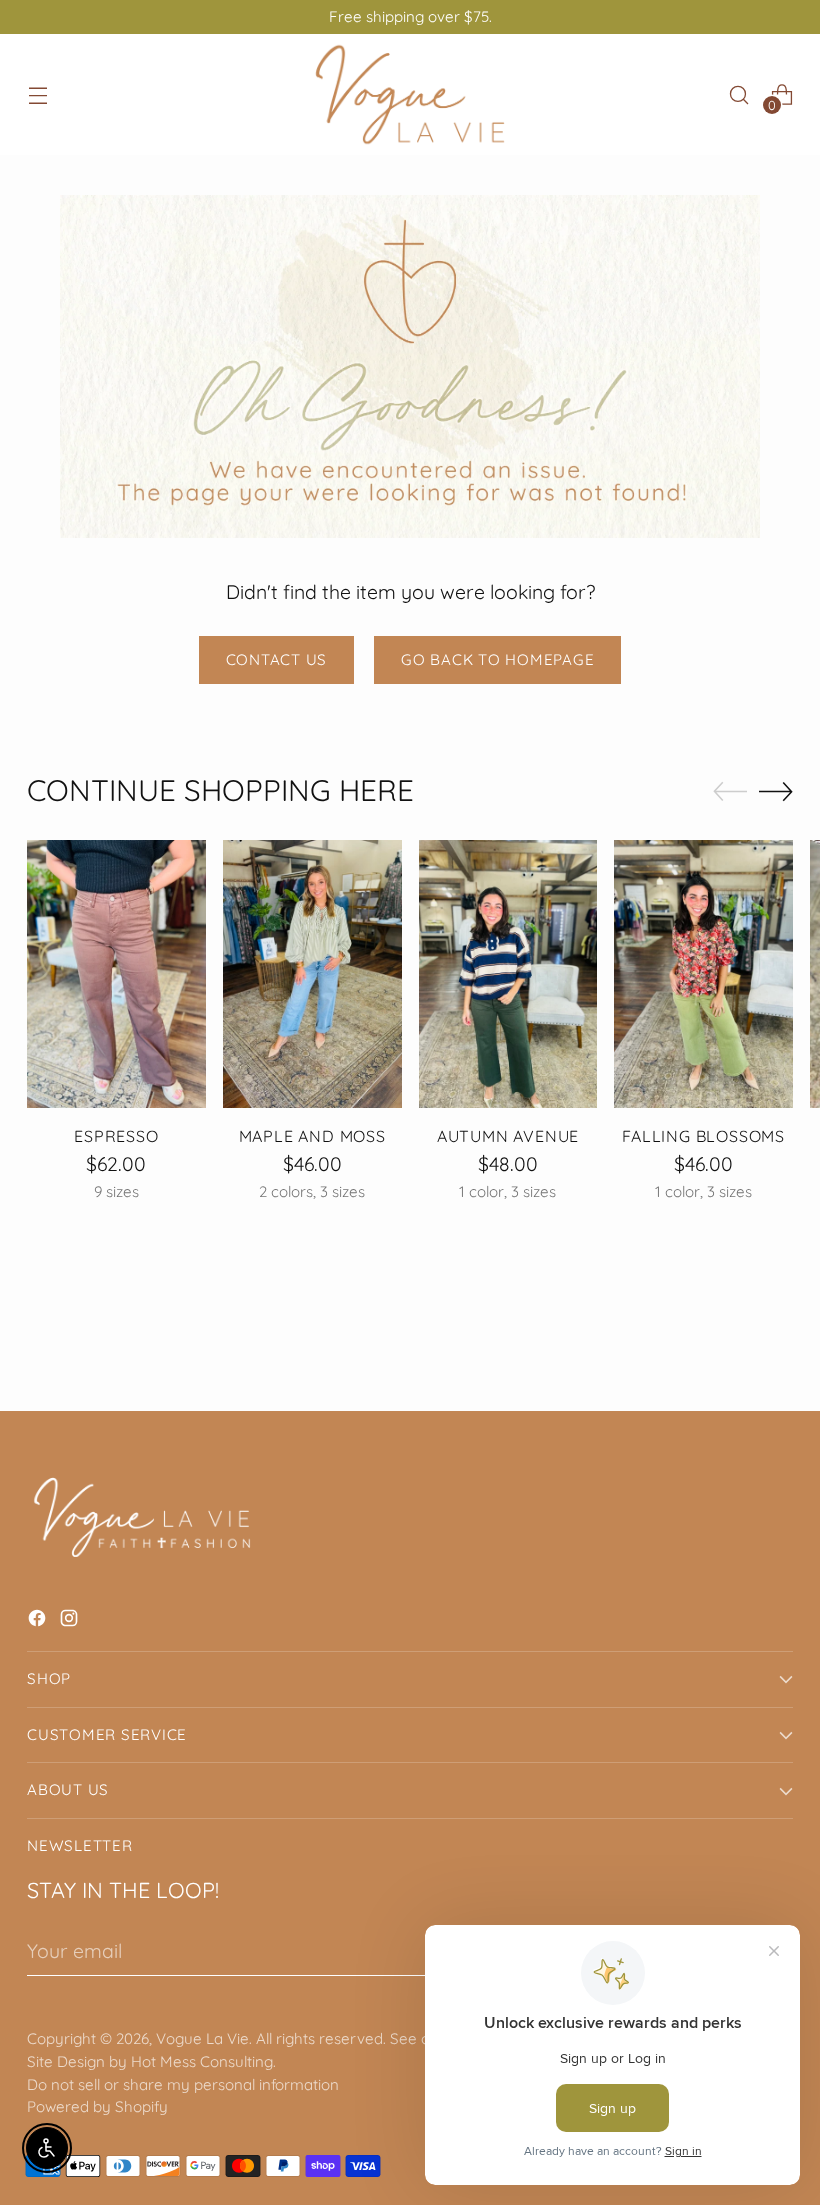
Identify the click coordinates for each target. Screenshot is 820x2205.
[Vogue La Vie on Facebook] (39, 1621)
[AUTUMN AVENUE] (508, 974)
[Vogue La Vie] (410, 94)
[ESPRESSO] (116, 974)
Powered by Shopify (97, 2106)
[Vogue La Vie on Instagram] (71, 1621)
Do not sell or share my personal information (183, 2084)
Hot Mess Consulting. (203, 2061)
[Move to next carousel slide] (776, 791)
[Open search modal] (739, 94)
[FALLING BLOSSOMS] (703, 974)
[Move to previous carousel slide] (730, 792)
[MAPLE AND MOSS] (312, 974)
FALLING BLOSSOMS (703, 1136)
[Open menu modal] (37, 94)
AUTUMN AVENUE (508, 1136)
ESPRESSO (116, 1136)
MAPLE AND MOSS (312, 1136)
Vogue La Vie (202, 2038)
